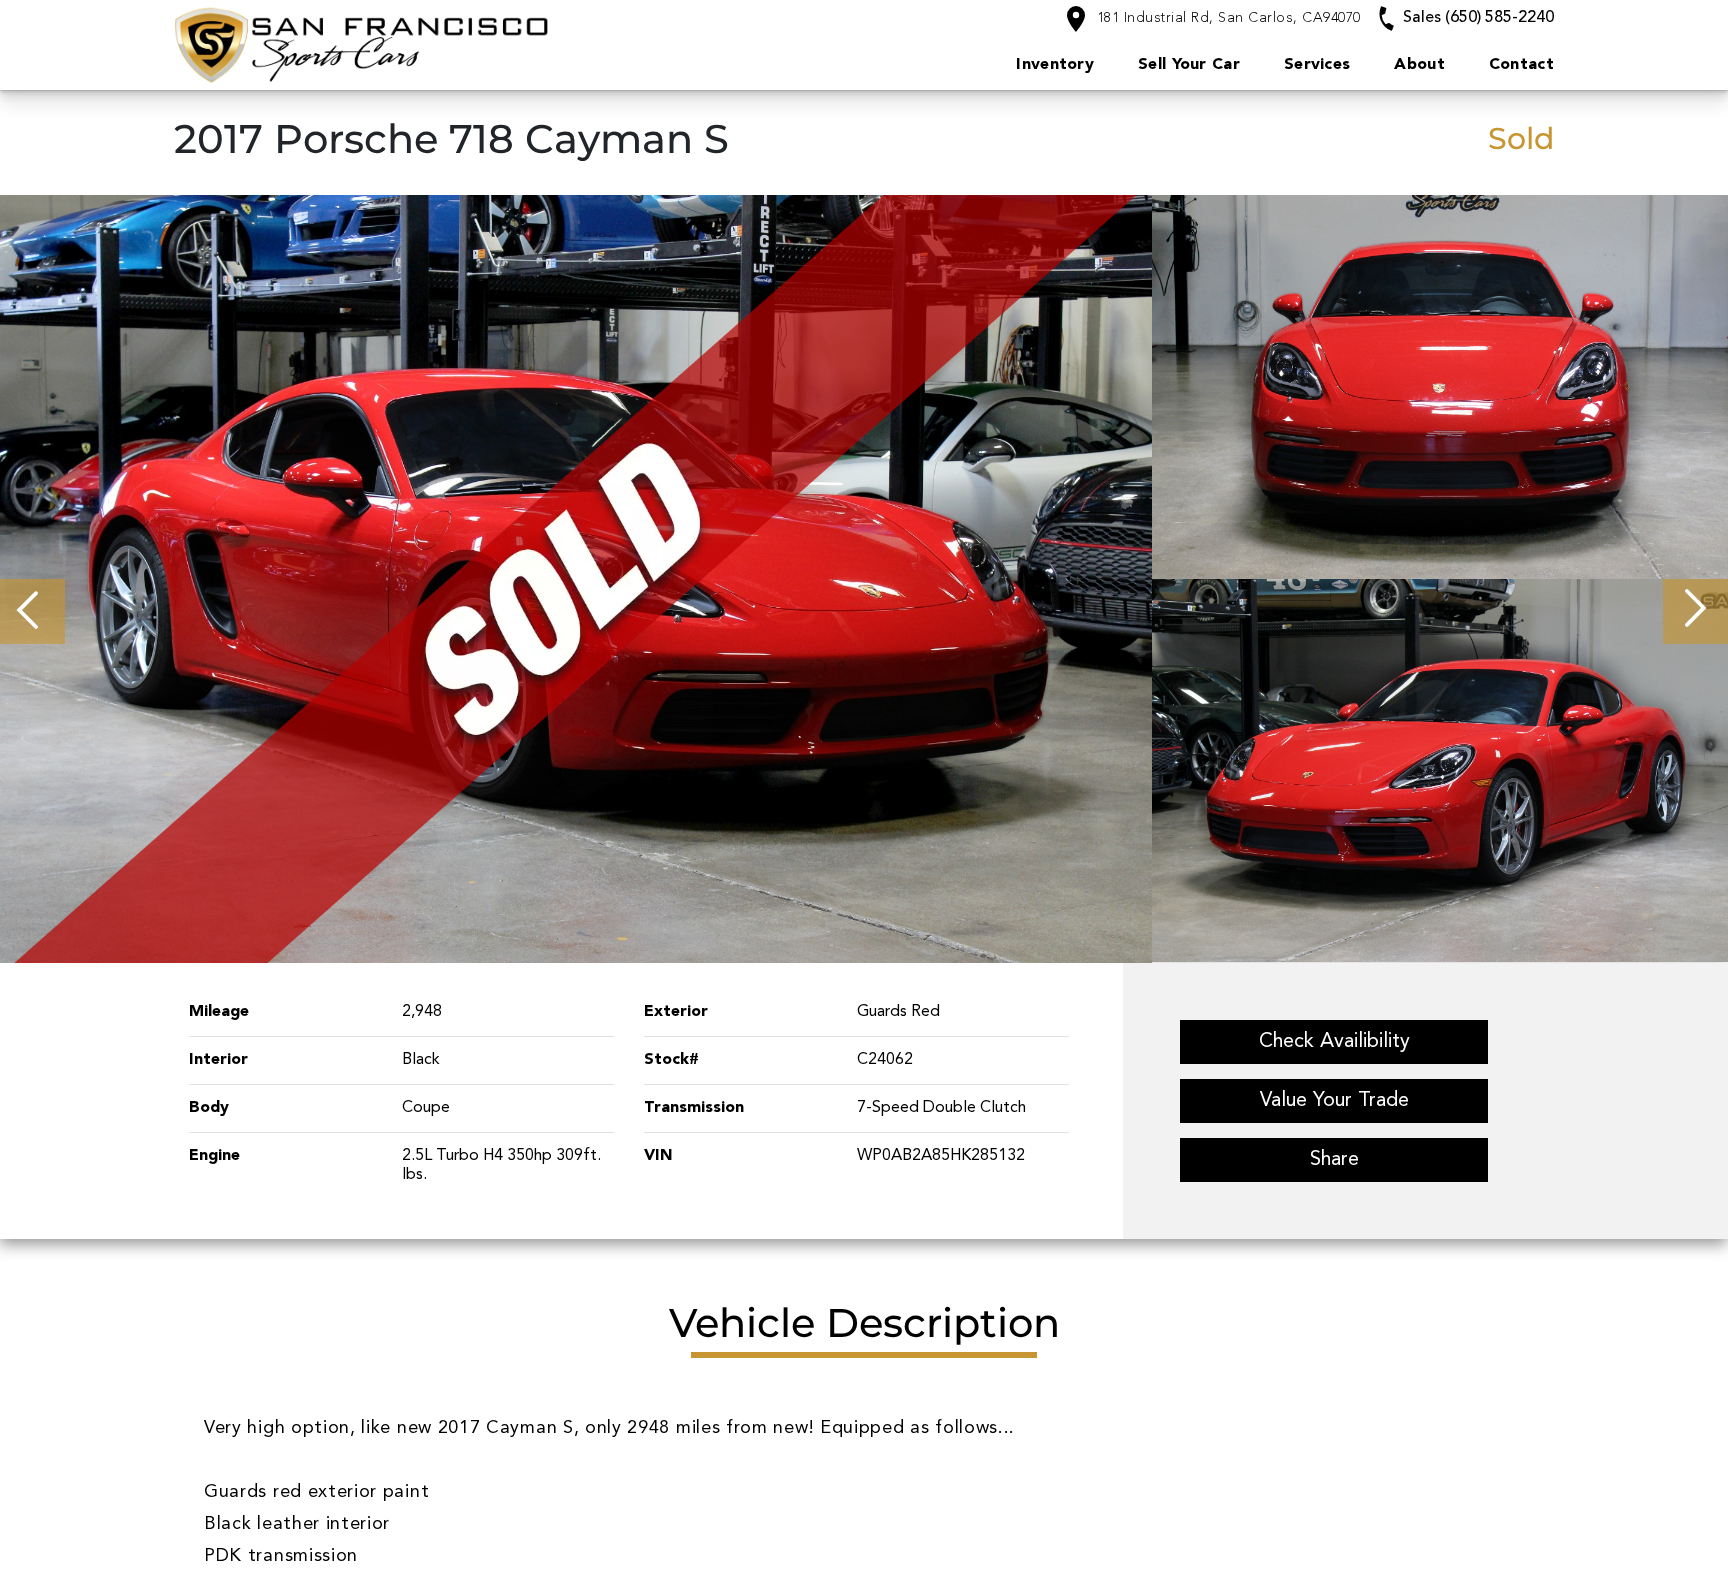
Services (1317, 65)
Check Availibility (1334, 1042)
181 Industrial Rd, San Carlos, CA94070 (1226, 18)
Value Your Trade (1334, 1101)
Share (1334, 1160)
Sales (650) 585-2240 (1476, 18)
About (1419, 65)
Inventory (1055, 65)
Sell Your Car (1189, 65)
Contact (1521, 65)
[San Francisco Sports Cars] (445, 44)
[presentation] (32, 611)
